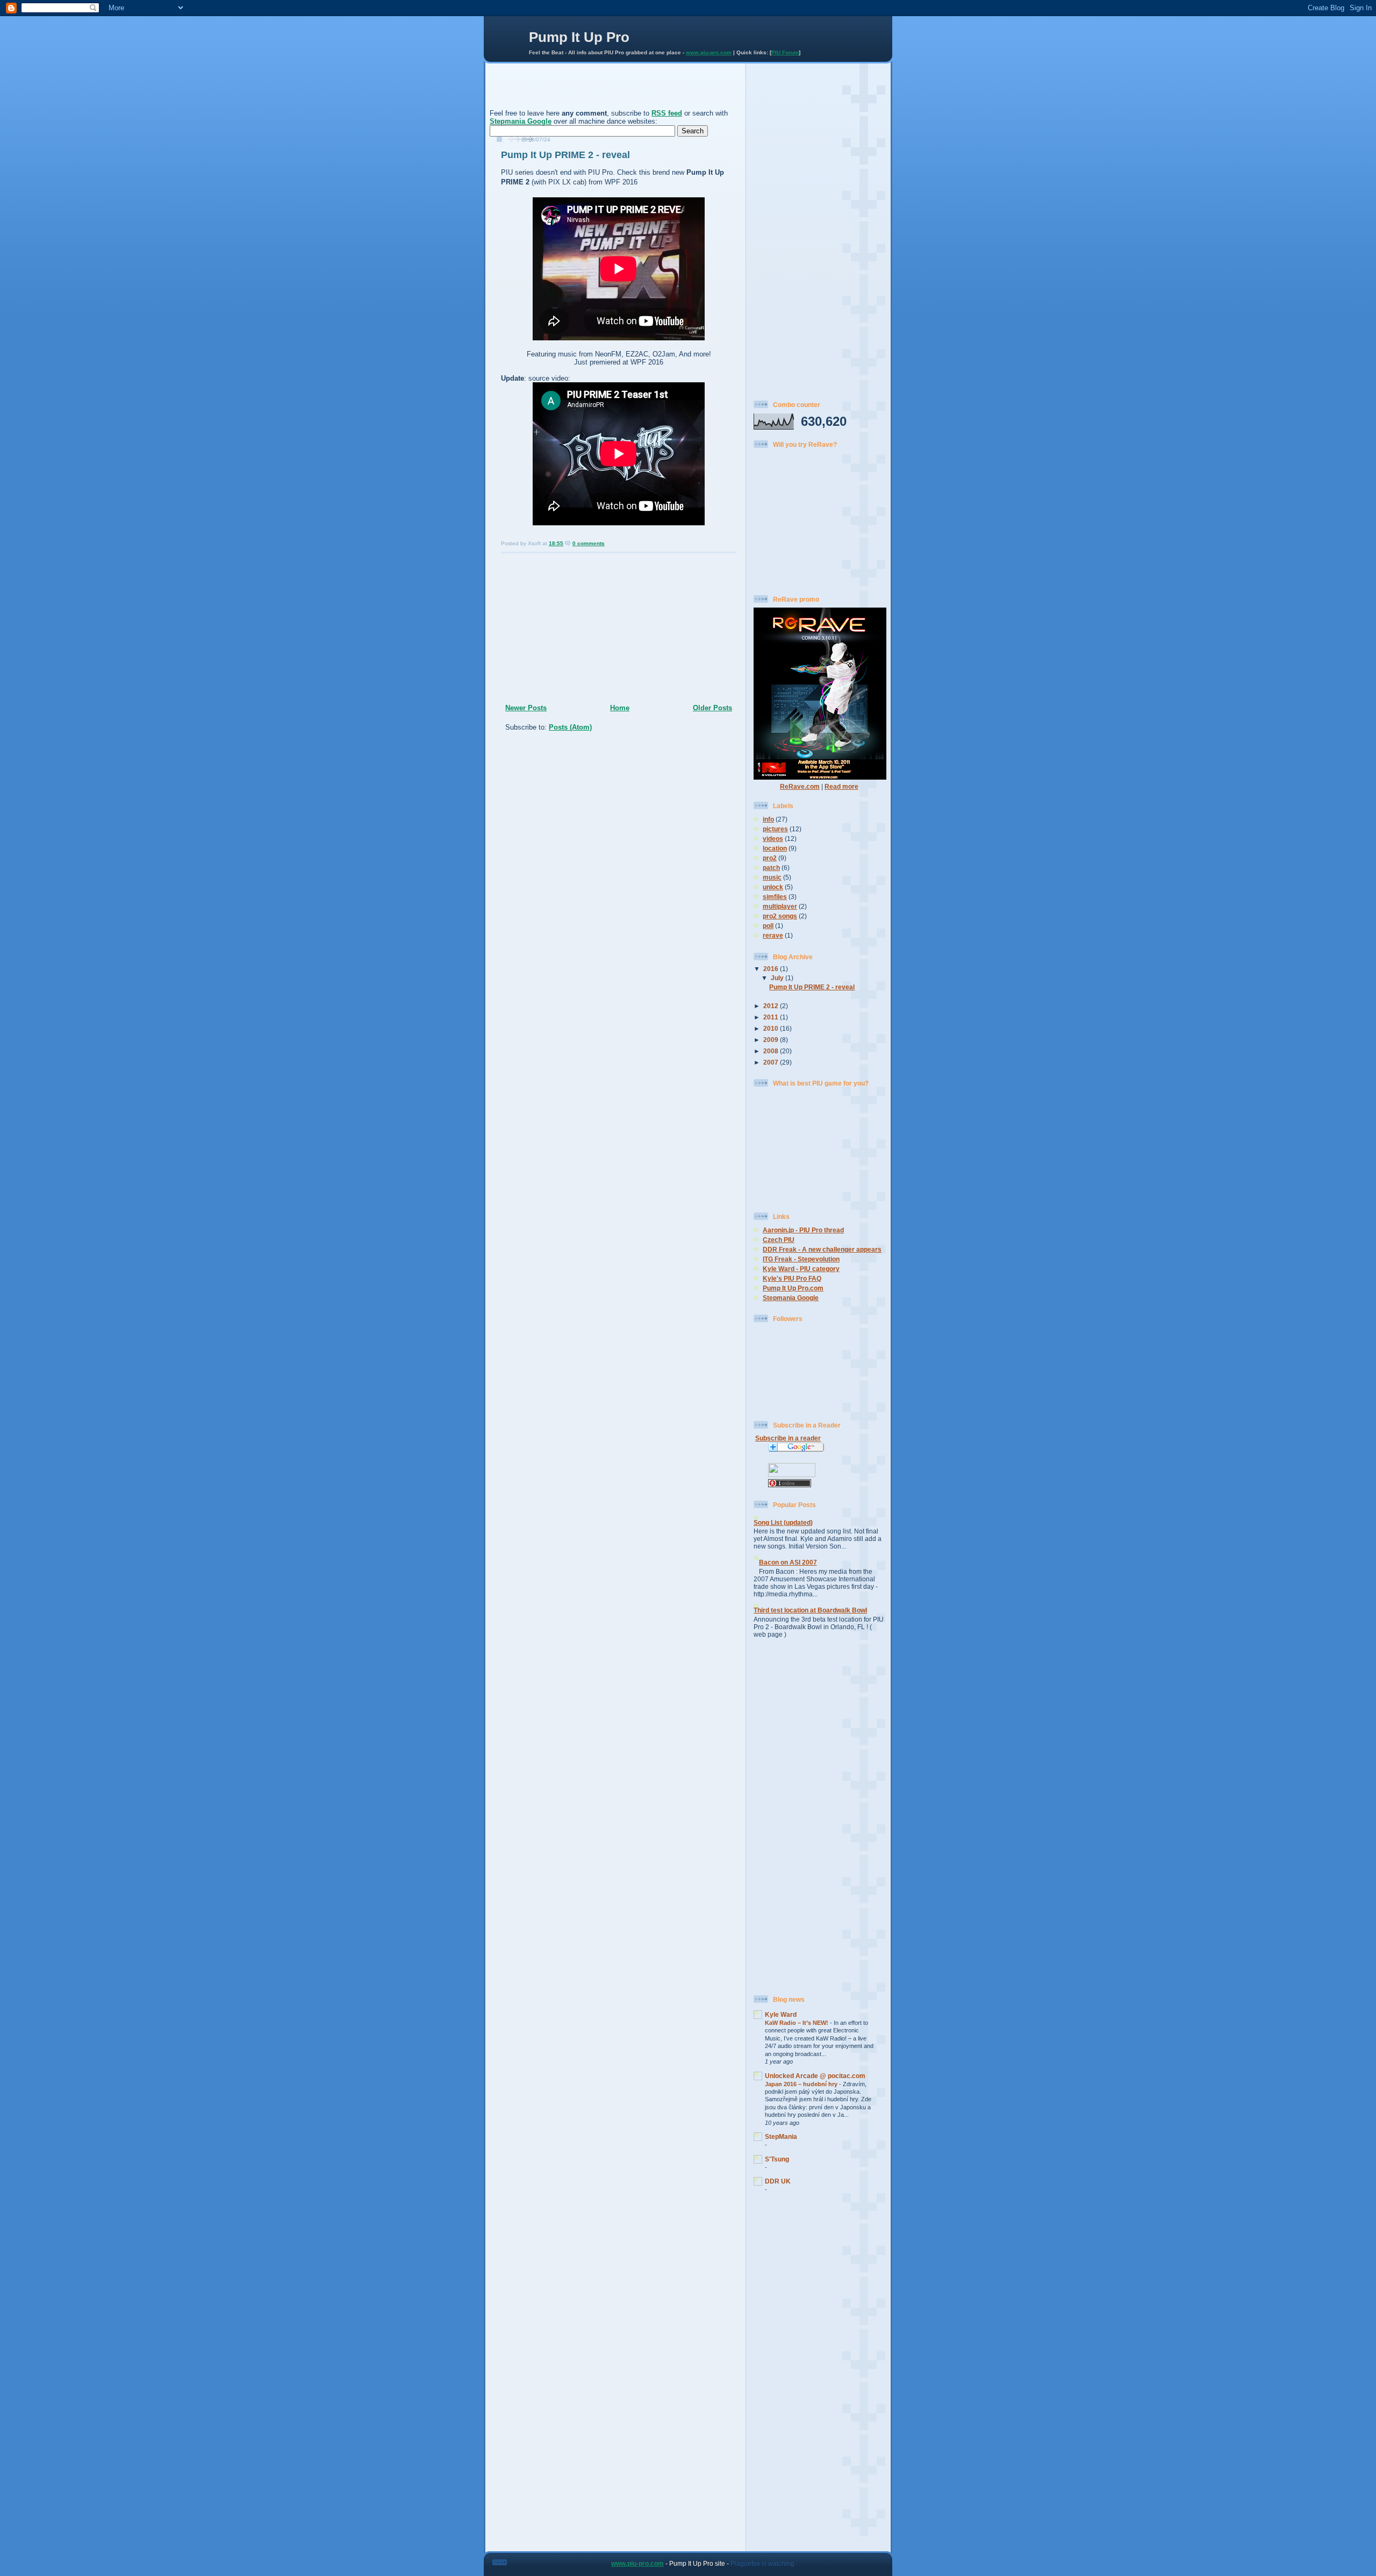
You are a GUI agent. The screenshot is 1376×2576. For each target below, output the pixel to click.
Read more (841, 786)
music (772, 877)
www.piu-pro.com (709, 52)
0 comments (589, 543)
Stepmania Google (521, 121)
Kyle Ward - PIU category (801, 1269)
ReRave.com (800, 786)
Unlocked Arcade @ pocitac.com (815, 2076)
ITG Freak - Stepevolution (801, 1259)
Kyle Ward (781, 2014)
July (778, 978)
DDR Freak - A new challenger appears (822, 1249)
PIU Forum (785, 52)
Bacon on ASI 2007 (788, 1562)
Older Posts (712, 708)
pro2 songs (780, 916)
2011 (772, 1017)
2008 (772, 1051)
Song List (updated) (783, 1522)
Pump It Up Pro (579, 37)
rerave (773, 935)
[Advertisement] (615, 91)
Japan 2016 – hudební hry (802, 2084)
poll (768, 926)
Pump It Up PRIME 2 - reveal (565, 155)
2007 (772, 1062)
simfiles (775, 897)
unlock (773, 887)
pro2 (770, 858)
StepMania (781, 2136)
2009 (772, 1040)
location (775, 848)
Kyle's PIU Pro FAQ (792, 1278)
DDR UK (778, 2181)
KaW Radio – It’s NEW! (797, 2023)
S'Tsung (777, 2159)
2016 (772, 969)
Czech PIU (779, 1240)
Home (620, 708)
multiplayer (780, 906)
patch (771, 868)
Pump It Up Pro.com (793, 1288)
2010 (772, 1028)
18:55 (556, 543)
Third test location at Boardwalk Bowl (810, 1610)
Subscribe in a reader (788, 1438)
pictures (775, 829)
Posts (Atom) (570, 727)
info (768, 819)
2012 (772, 1006)
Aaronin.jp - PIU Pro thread (803, 1230)
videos (773, 839)
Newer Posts (526, 708)
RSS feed (667, 113)
